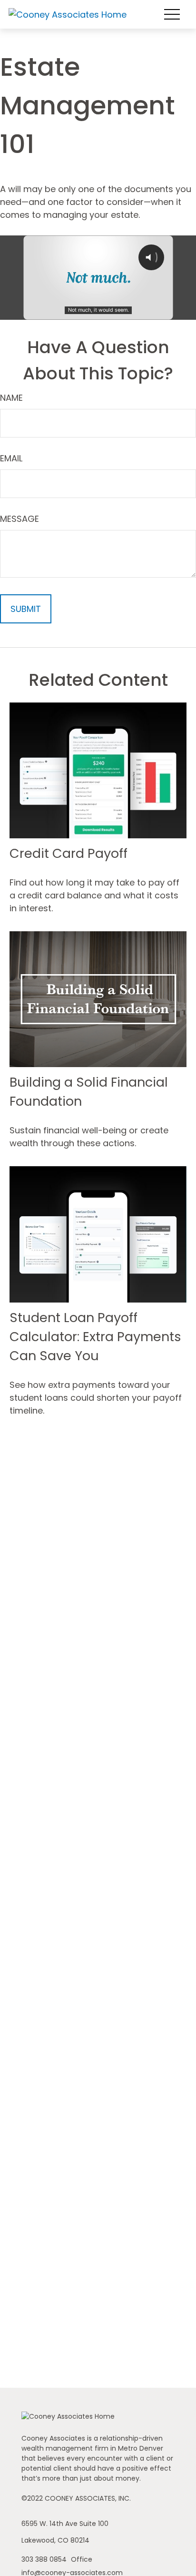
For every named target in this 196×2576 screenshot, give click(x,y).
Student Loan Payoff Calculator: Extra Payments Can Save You (95, 1337)
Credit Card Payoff (69, 853)
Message (20, 519)
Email (11, 458)
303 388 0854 (45, 2559)
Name (11, 398)
